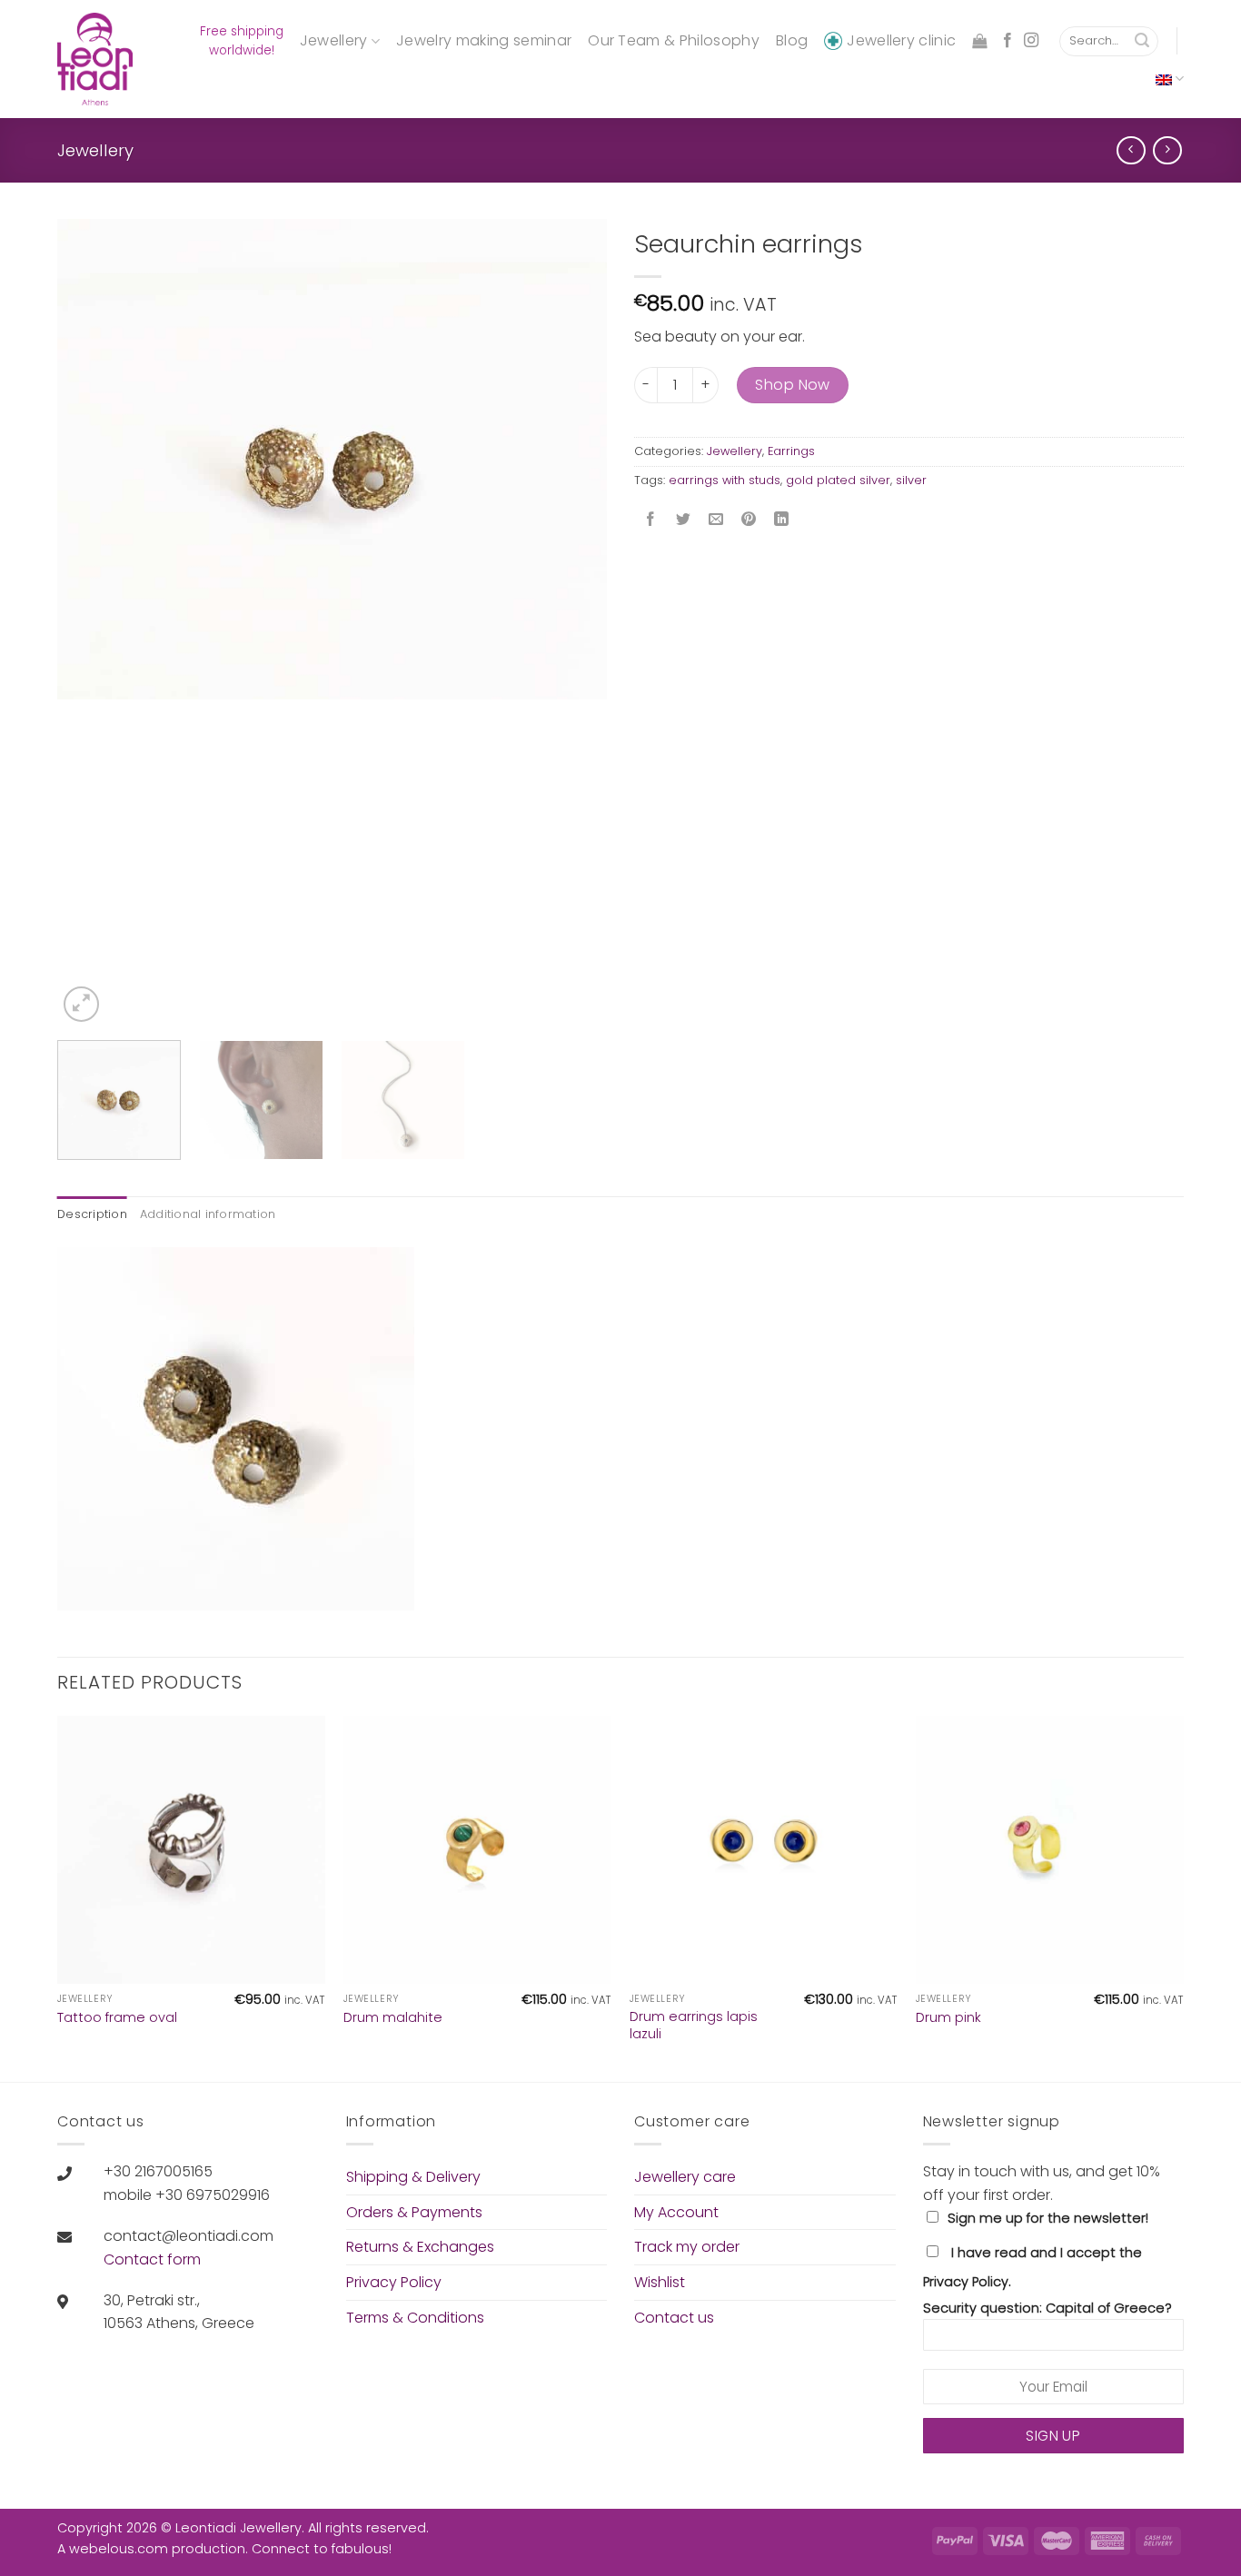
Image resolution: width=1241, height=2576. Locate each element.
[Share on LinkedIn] (782, 521)
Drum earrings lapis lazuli (694, 2025)
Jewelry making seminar (484, 40)
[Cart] (979, 41)
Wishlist (660, 2282)
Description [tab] (92, 1214)
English (1170, 79)
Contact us (674, 2318)
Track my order (687, 2247)
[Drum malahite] (477, 1850)
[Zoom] (81, 1004)
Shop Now (793, 385)
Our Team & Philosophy (674, 40)
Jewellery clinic (901, 40)
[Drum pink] (1050, 1850)
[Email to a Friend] (716, 521)
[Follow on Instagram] (1031, 41)
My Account (676, 2212)
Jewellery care (685, 2177)
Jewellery (334, 40)
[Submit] (1142, 42)
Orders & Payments (414, 2212)
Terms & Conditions (415, 2318)
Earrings (791, 451)
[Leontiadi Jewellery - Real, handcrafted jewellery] (98, 59)
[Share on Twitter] (684, 521)
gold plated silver (838, 480)
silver (911, 480)
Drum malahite (393, 2018)
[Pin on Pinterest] (749, 521)
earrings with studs (725, 480)
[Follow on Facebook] (1008, 41)
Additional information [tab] (208, 1214)
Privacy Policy (394, 2282)
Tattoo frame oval (117, 2018)
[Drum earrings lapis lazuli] (764, 1850)
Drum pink (948, 2018)
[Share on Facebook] (651, 521)
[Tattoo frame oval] (191, 1850)
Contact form (152, 2259)
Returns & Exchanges (420, 2247)
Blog (792, 40)
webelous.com (119, 2549)
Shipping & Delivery (413, 2177)
